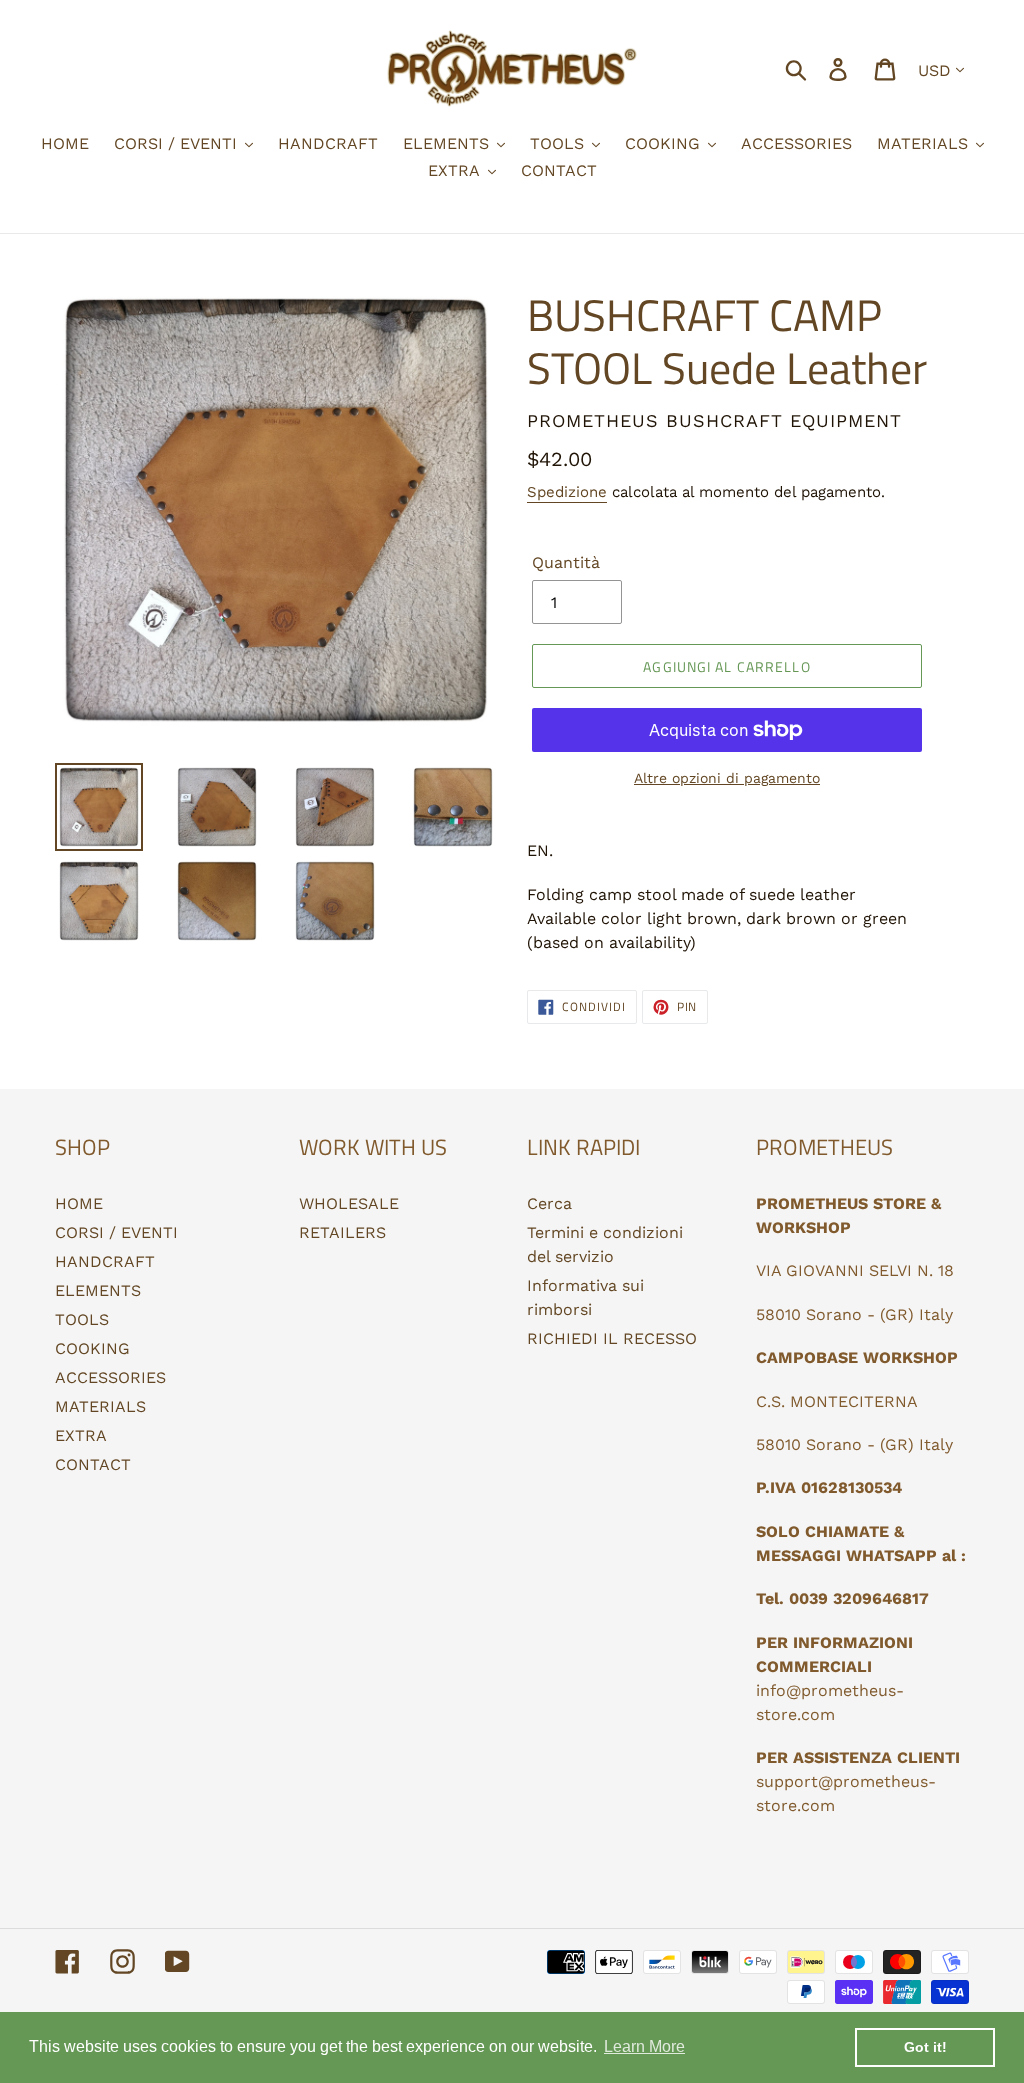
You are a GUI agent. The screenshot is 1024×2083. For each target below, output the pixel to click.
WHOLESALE (349, 1203)
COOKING (92, 1348)
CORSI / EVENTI (116, 1232)
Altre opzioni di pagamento (727, 778)
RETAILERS (342, 1232)
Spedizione (567, 492)
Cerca (549, 1203)
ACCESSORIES (110, 1377)
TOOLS (82, 1319)
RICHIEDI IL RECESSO (612, 1338)
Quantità (566, 562)
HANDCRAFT (105, 1261)
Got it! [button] (925, 2047)
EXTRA (81, 1435)
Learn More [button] (644, 2046)
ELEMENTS (98, 1290)
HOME (79, 1203)
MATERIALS (100, 1406)
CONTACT (93, 1464)
